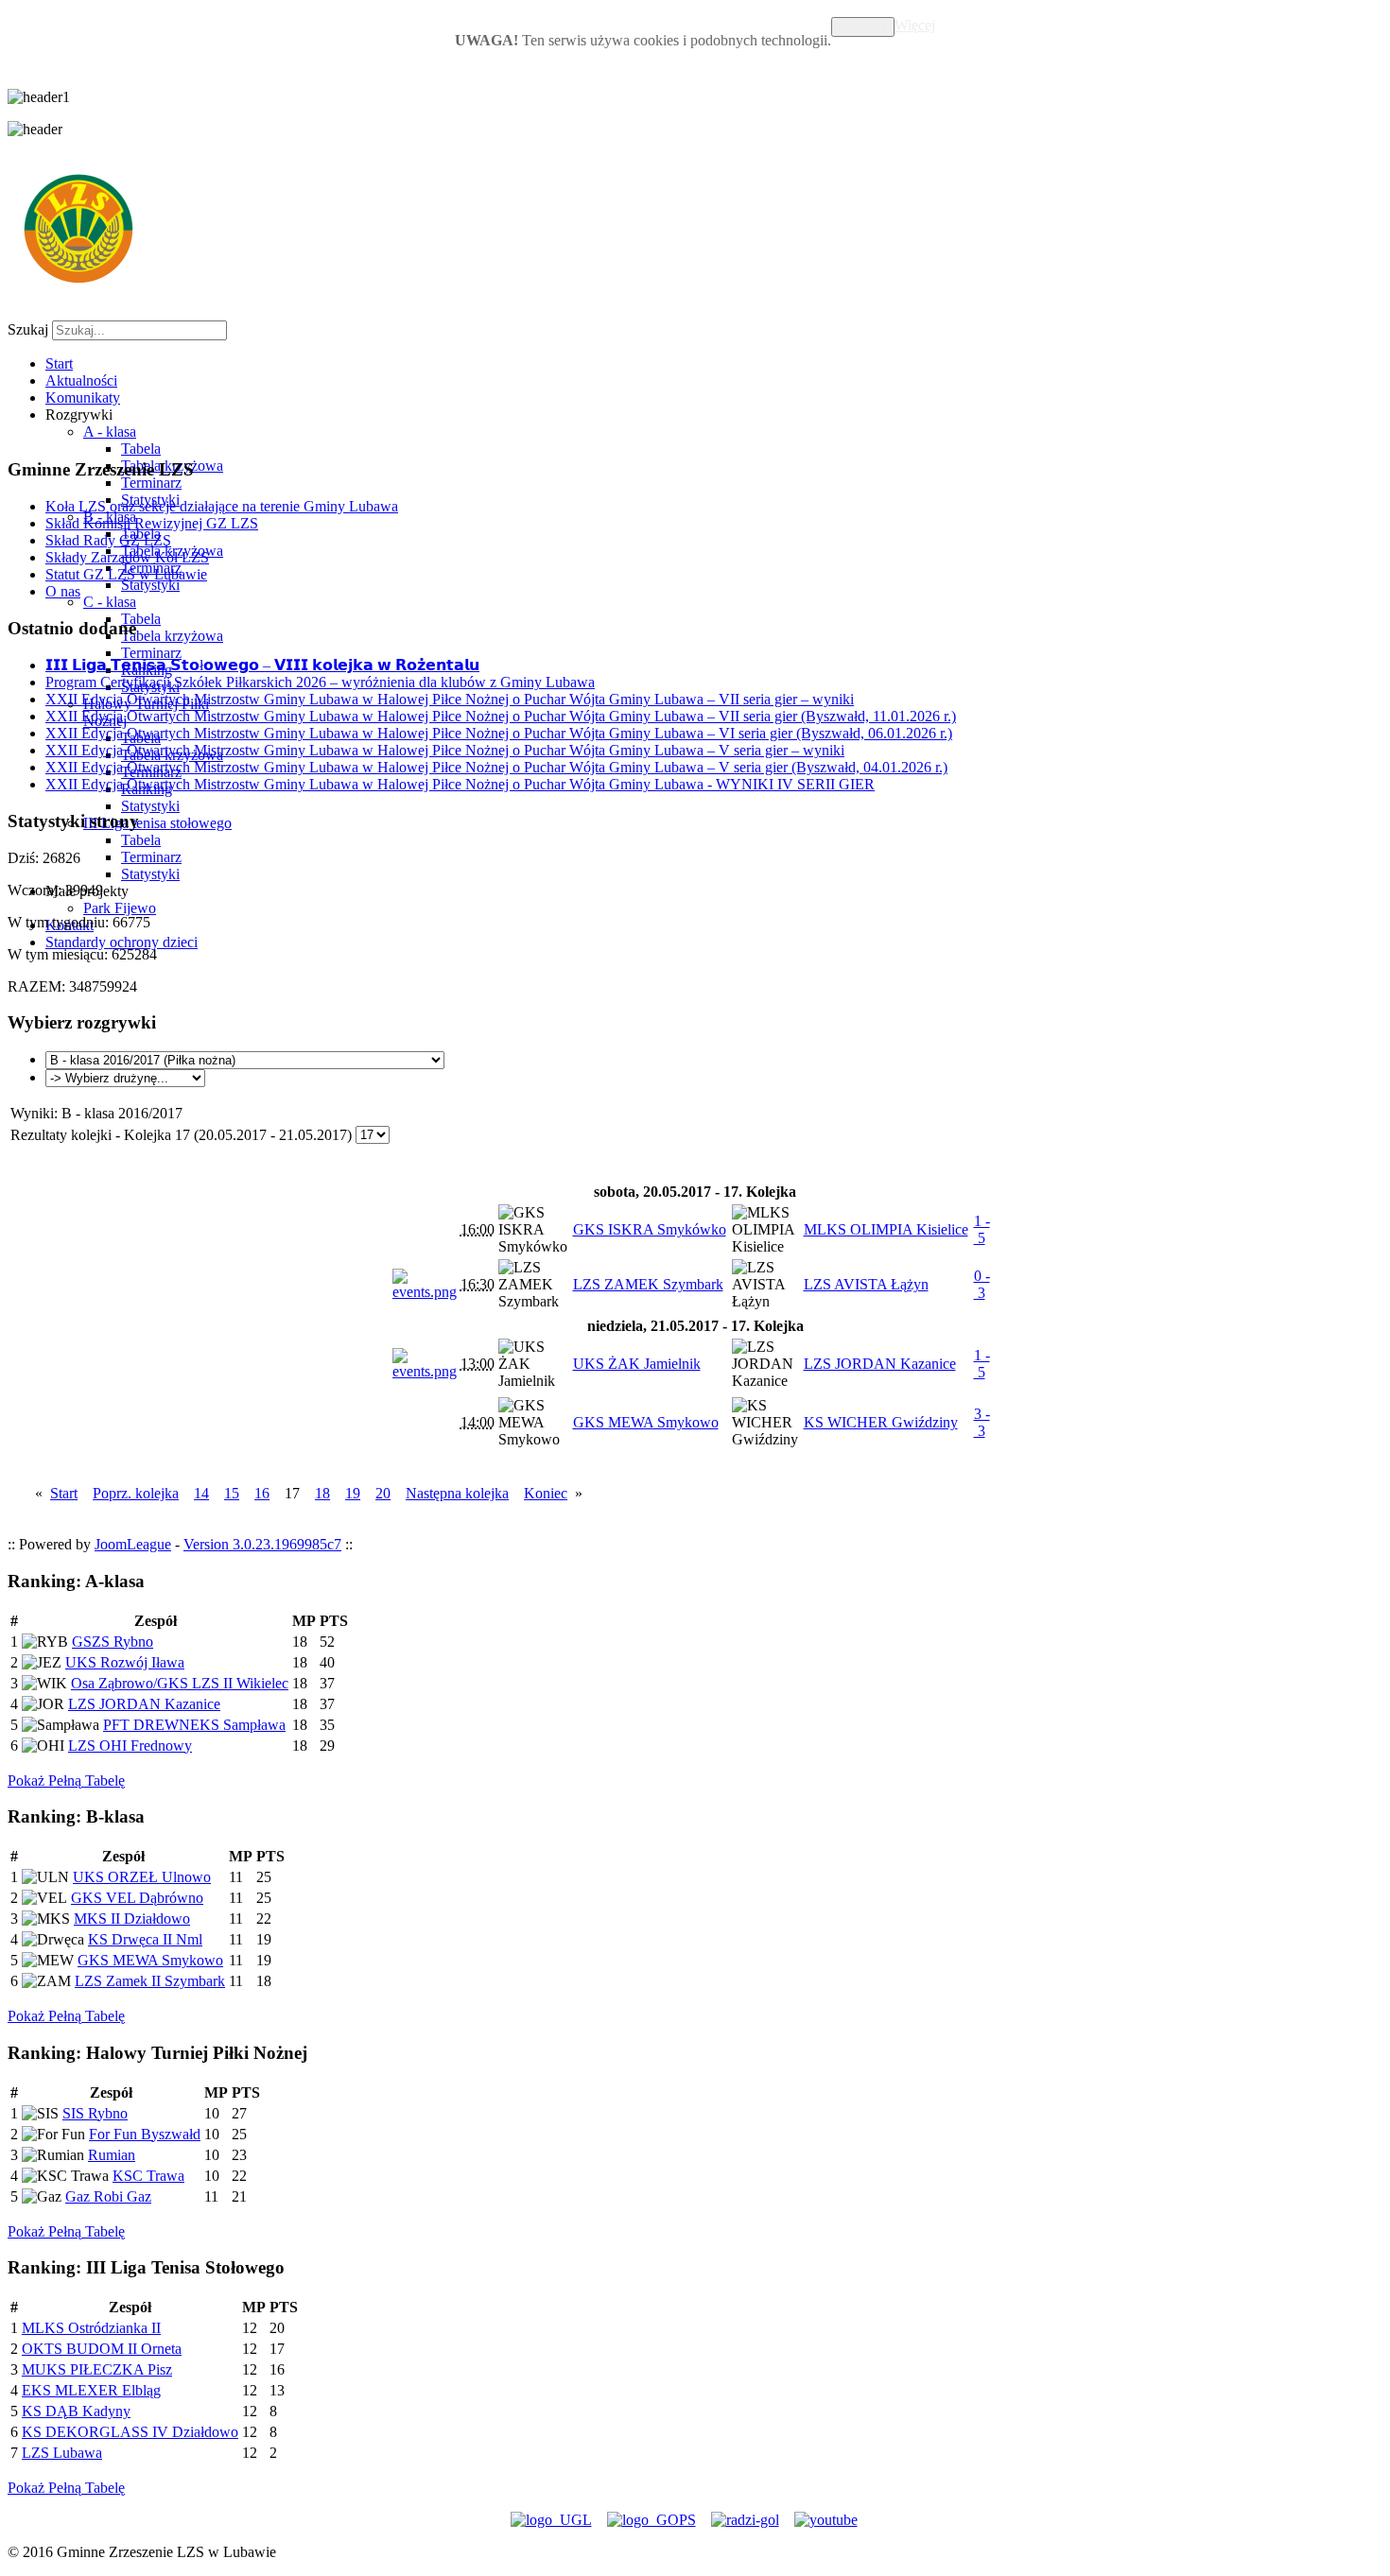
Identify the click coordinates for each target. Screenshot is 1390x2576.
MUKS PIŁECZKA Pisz (97, 2369)
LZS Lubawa (62, 2453)
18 (322, 1493)
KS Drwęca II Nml (145, 1939)
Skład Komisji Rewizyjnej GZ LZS (152, 523)
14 (201, 1493)
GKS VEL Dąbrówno (137, 1898)
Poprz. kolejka (136, 1493)
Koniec (546, 1493)
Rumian (112, 2155)
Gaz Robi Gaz (108, 2196)
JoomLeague (133, 1544)
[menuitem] (59, 363)
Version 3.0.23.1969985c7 (262, 1544)
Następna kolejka (457, 1493)
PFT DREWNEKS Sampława (194, 1725)
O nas (63, 591)
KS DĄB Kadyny (76, 2411)
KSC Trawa (148, 2176)
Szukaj (28, 329)
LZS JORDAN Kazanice (144, 1704)
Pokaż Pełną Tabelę (66, 1781)
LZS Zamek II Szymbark (150, 1981)
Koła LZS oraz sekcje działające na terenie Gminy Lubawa (222, 506)
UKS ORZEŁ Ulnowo (142, 1877)
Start (64, 1493)
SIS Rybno (95, 2113)
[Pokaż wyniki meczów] (425, 1292)
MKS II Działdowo (132, 1919)
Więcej (915, 25)
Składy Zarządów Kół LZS (127, 557)
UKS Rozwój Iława (125, 1662)
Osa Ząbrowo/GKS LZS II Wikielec (180, 1683)
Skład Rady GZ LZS (108, 540)
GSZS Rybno (113, 1642)
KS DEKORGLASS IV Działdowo (130, 2432)
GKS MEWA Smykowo (150, 1960)
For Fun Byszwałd (145, 2134)
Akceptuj (863, 27)
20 (383, 1493)
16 (262, 1493)
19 (353, 1493)
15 (232, 1493)
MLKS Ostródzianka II (91, 2328)
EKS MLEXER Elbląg (91, 2390)
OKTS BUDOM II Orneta (102, 2349)
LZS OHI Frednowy (130, 1746)
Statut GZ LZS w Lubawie (126, 574)
